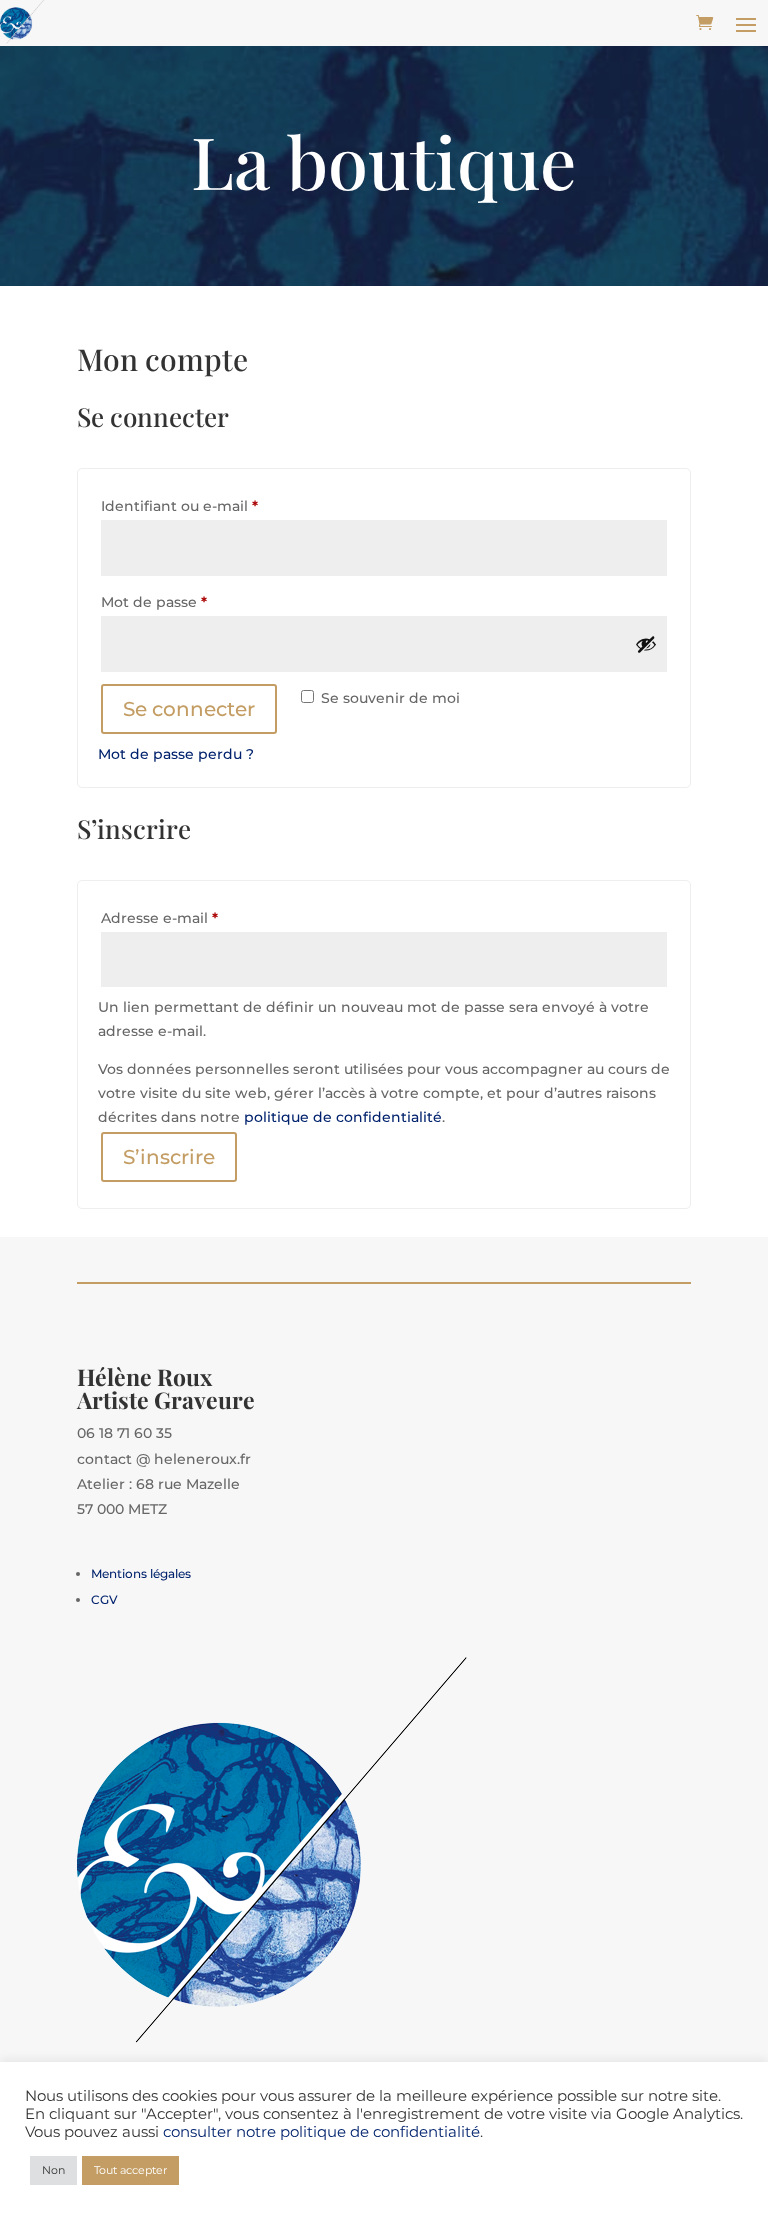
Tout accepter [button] (130, 2170)
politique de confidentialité (343, 1117)
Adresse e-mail (200, 917)
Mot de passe (194, 601)
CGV (104, 1599)
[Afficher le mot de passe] (646, 644)
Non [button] (53, 2170)
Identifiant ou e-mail (220, 505)
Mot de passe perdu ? (176, 754)
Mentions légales (141, 1573)
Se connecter (189, 709)
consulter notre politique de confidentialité (321, 2132)
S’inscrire (169, 1157)
